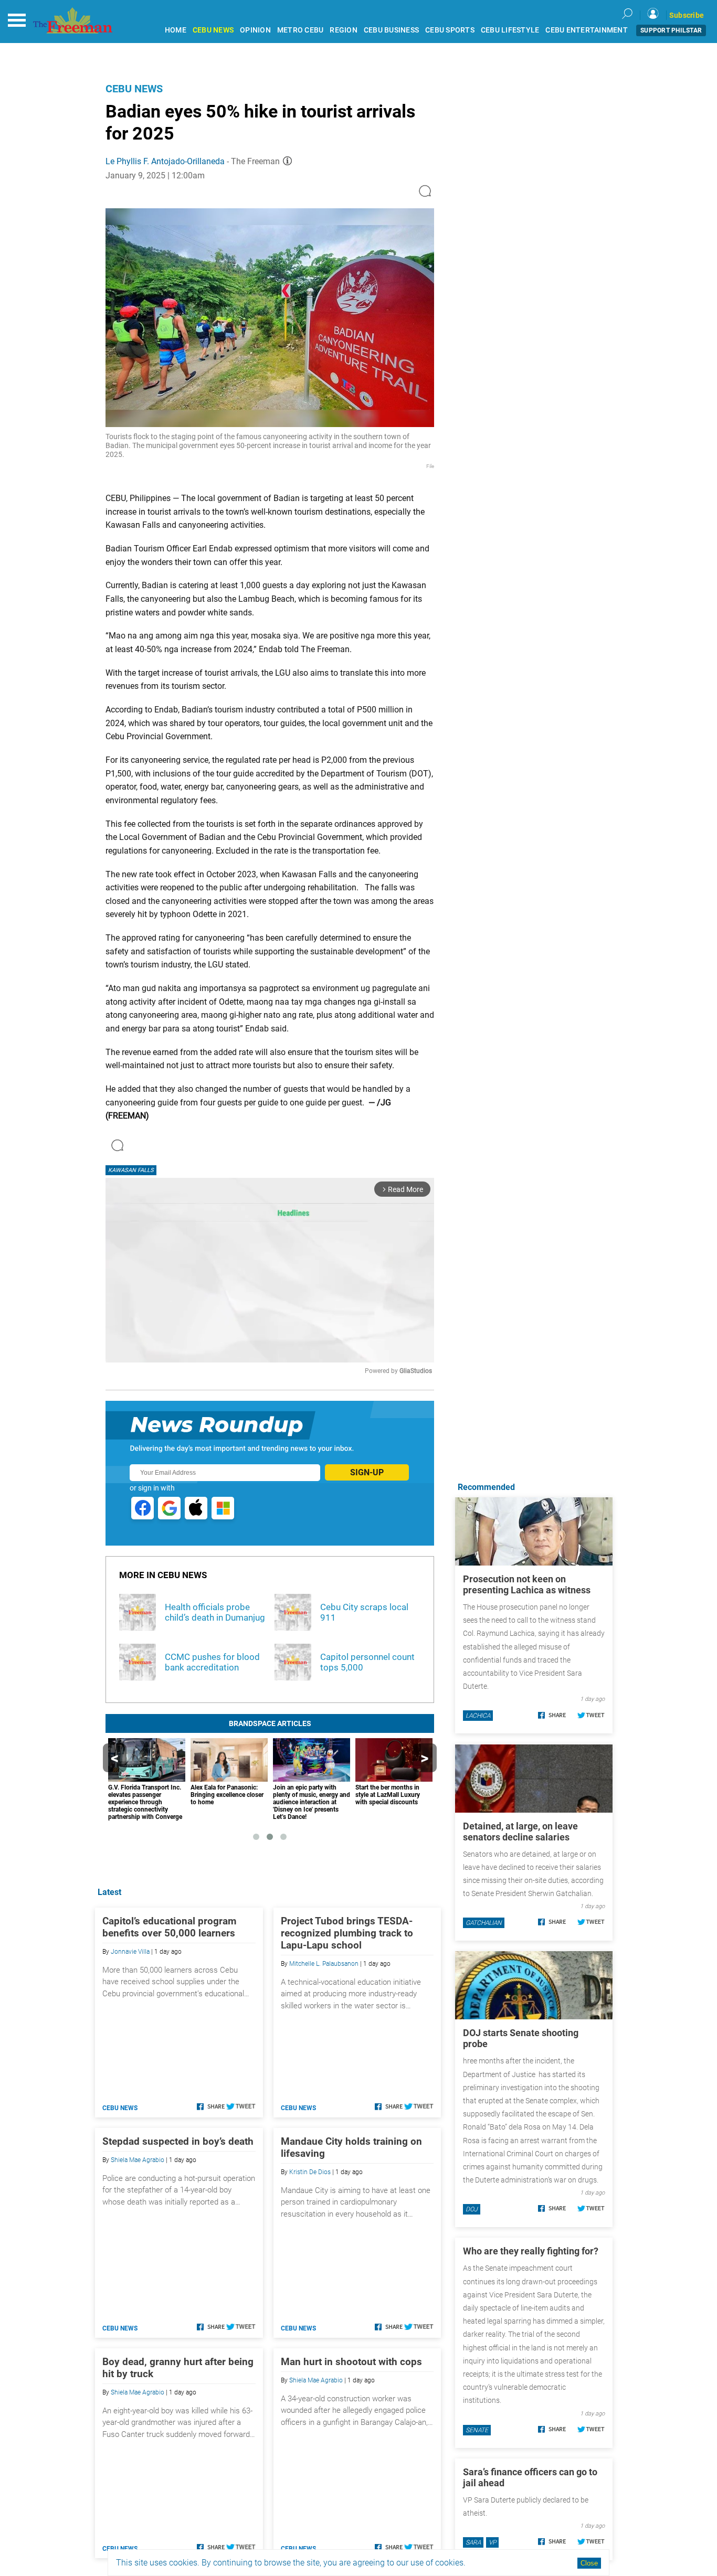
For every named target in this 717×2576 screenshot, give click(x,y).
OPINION (255, 30)
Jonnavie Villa (130, 1952)
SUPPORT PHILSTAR (671, 30)
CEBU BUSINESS (391, 30)
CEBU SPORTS (450, 30)
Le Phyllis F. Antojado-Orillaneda (165, 161)
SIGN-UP (367, 1472)
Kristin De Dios (310, 2172)
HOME (176, 30)
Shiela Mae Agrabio (138, 2160)
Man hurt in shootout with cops (351, 2362)
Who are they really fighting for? (531, 2251)
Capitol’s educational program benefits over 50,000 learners (169, 1927)
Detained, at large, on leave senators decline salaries (520, 1832)
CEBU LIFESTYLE (510, 30)
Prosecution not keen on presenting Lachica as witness (527, 1584)
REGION (344, 30)
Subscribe (687, 15)
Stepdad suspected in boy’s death (178, 2141)
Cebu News (134, 89)
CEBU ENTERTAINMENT (587, 30)
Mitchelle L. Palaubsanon (324, 1964)
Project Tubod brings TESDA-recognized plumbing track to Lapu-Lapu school (347, 1933)
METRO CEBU (300, 30)
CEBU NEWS (213, 30)
